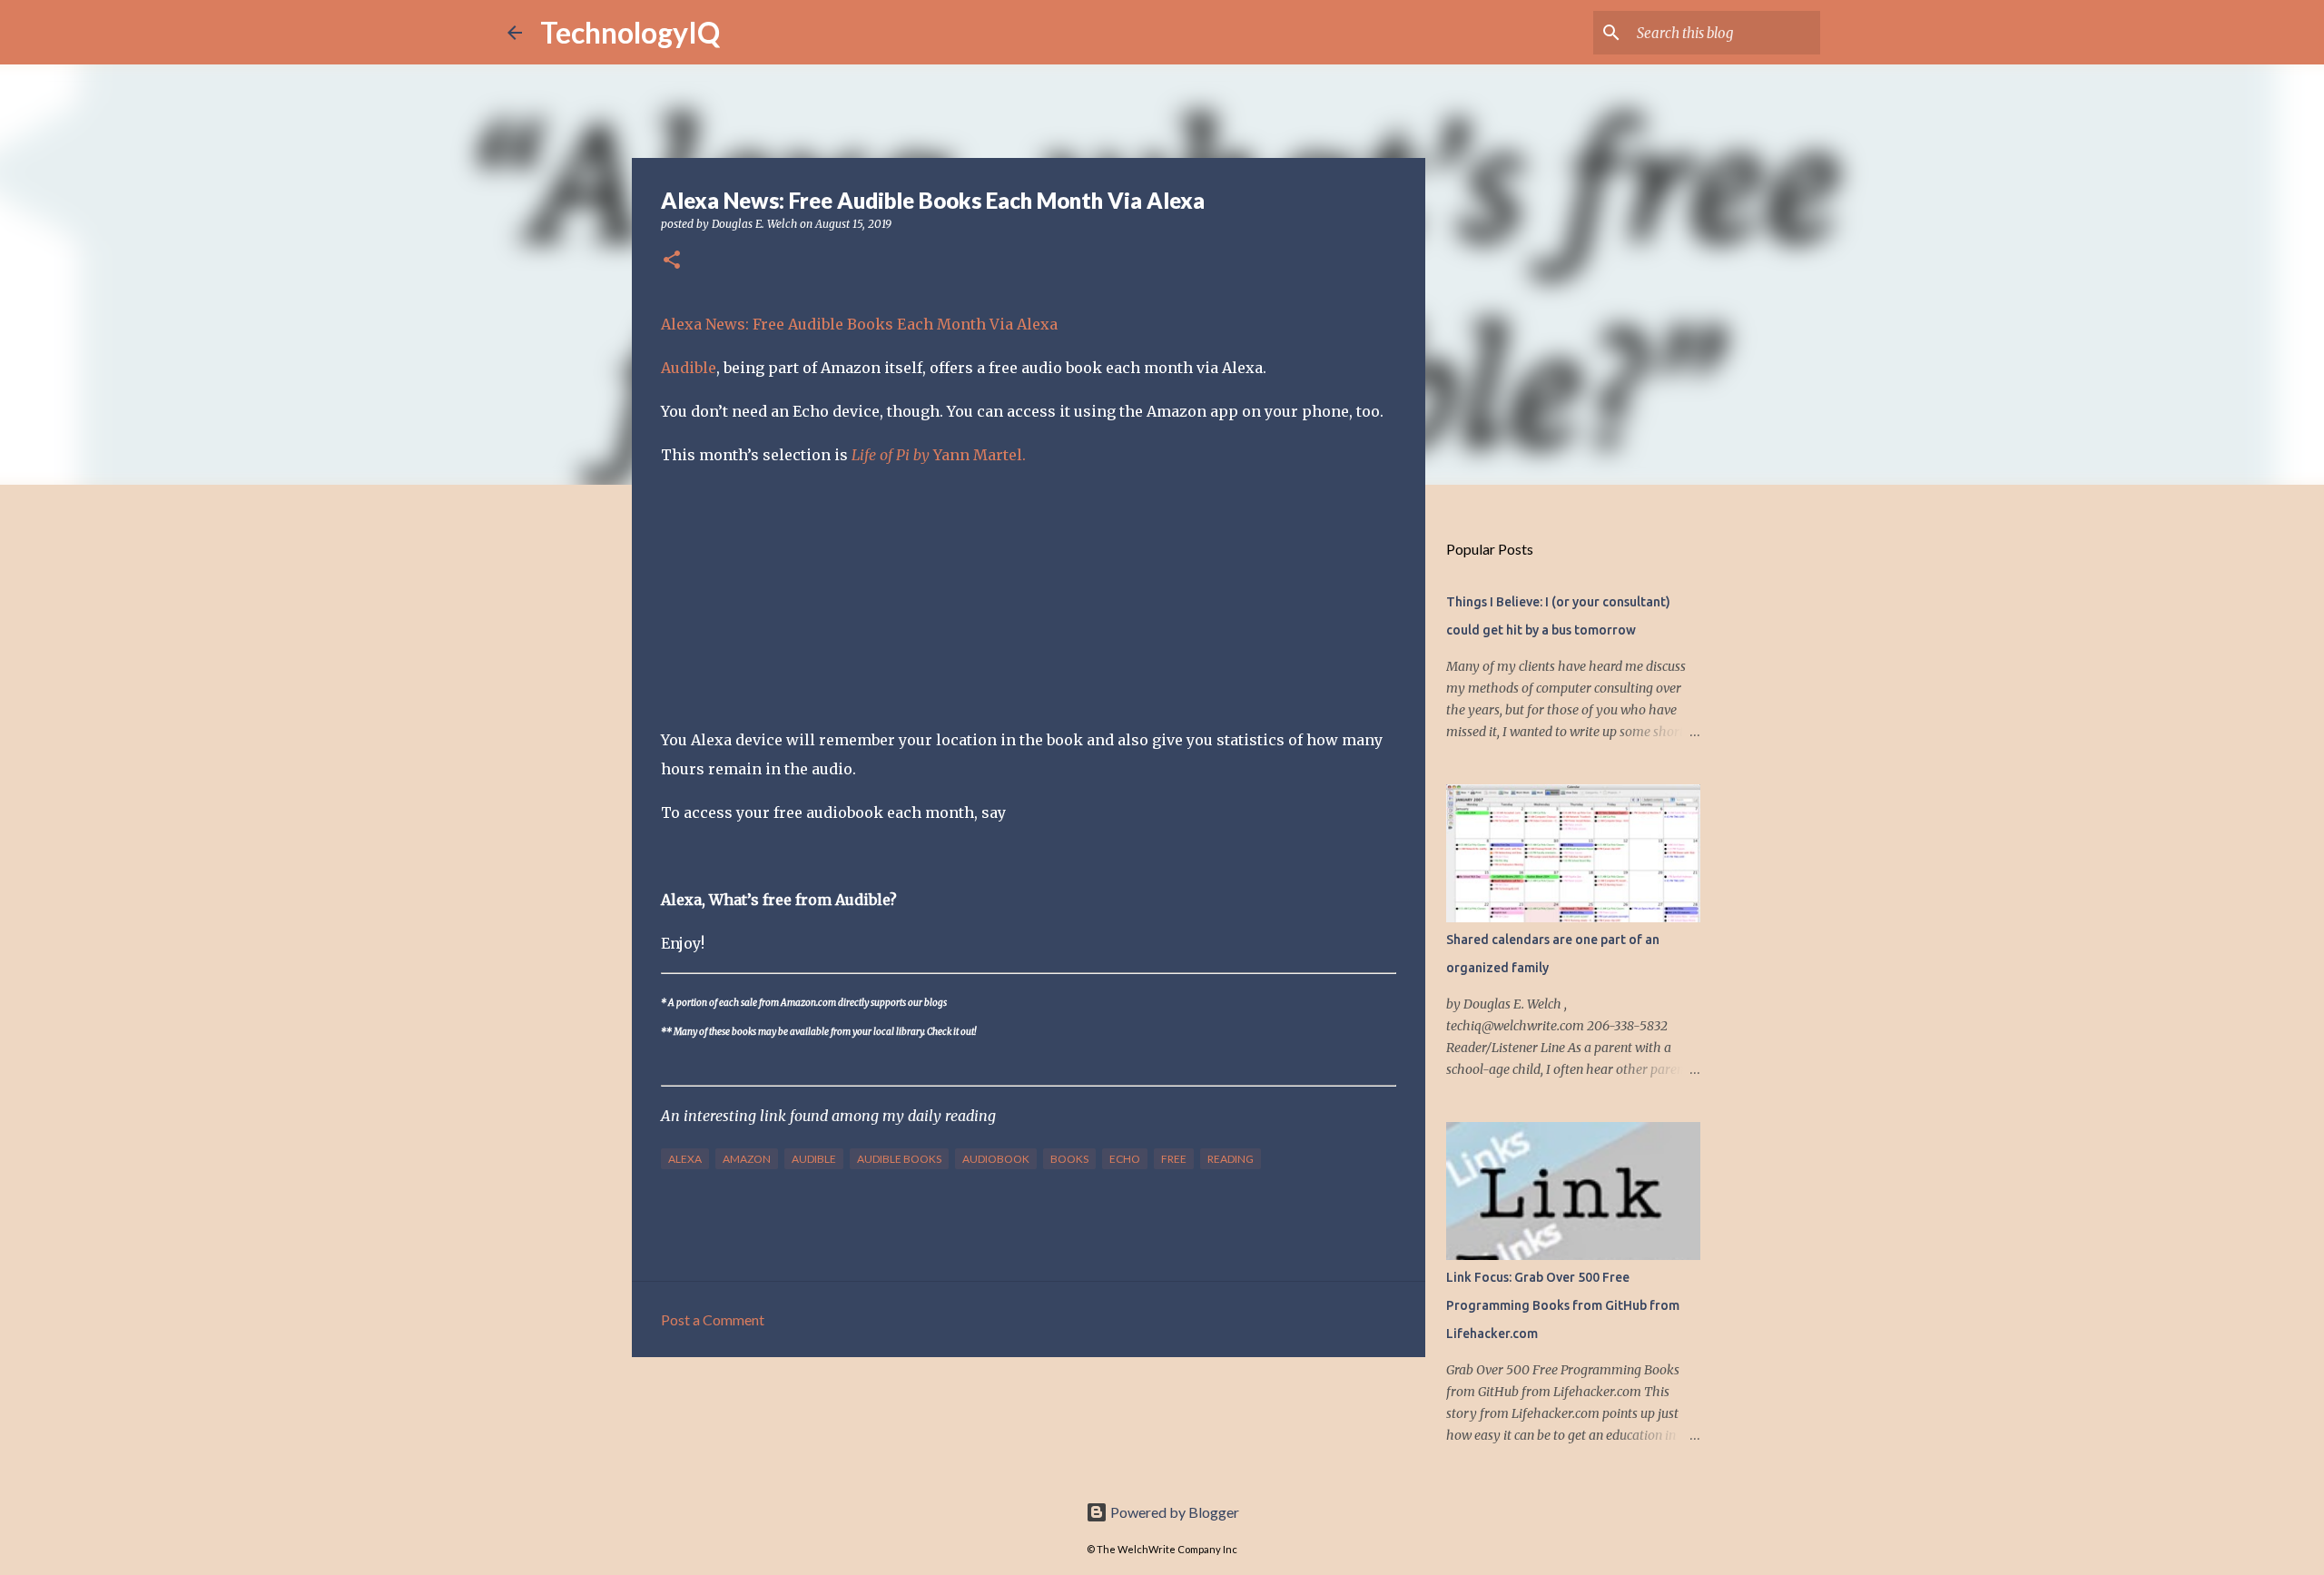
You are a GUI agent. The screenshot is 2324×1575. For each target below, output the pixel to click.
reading (1231, 1159)
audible (814, 1159)
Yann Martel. (939, 455)
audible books (899, 1159)
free (1174, 1159)
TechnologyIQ (630, 32)
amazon (747, 1159)
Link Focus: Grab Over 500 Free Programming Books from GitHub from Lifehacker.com (1563, 1305)
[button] (672, 261)
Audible (689, 368)
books (1069, 1159)
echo (1125, 1159)
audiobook (996, 1159)
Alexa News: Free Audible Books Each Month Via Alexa (859, 324)
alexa (685, 1159)
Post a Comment (713, 1319)
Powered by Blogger (1173, 1512)
